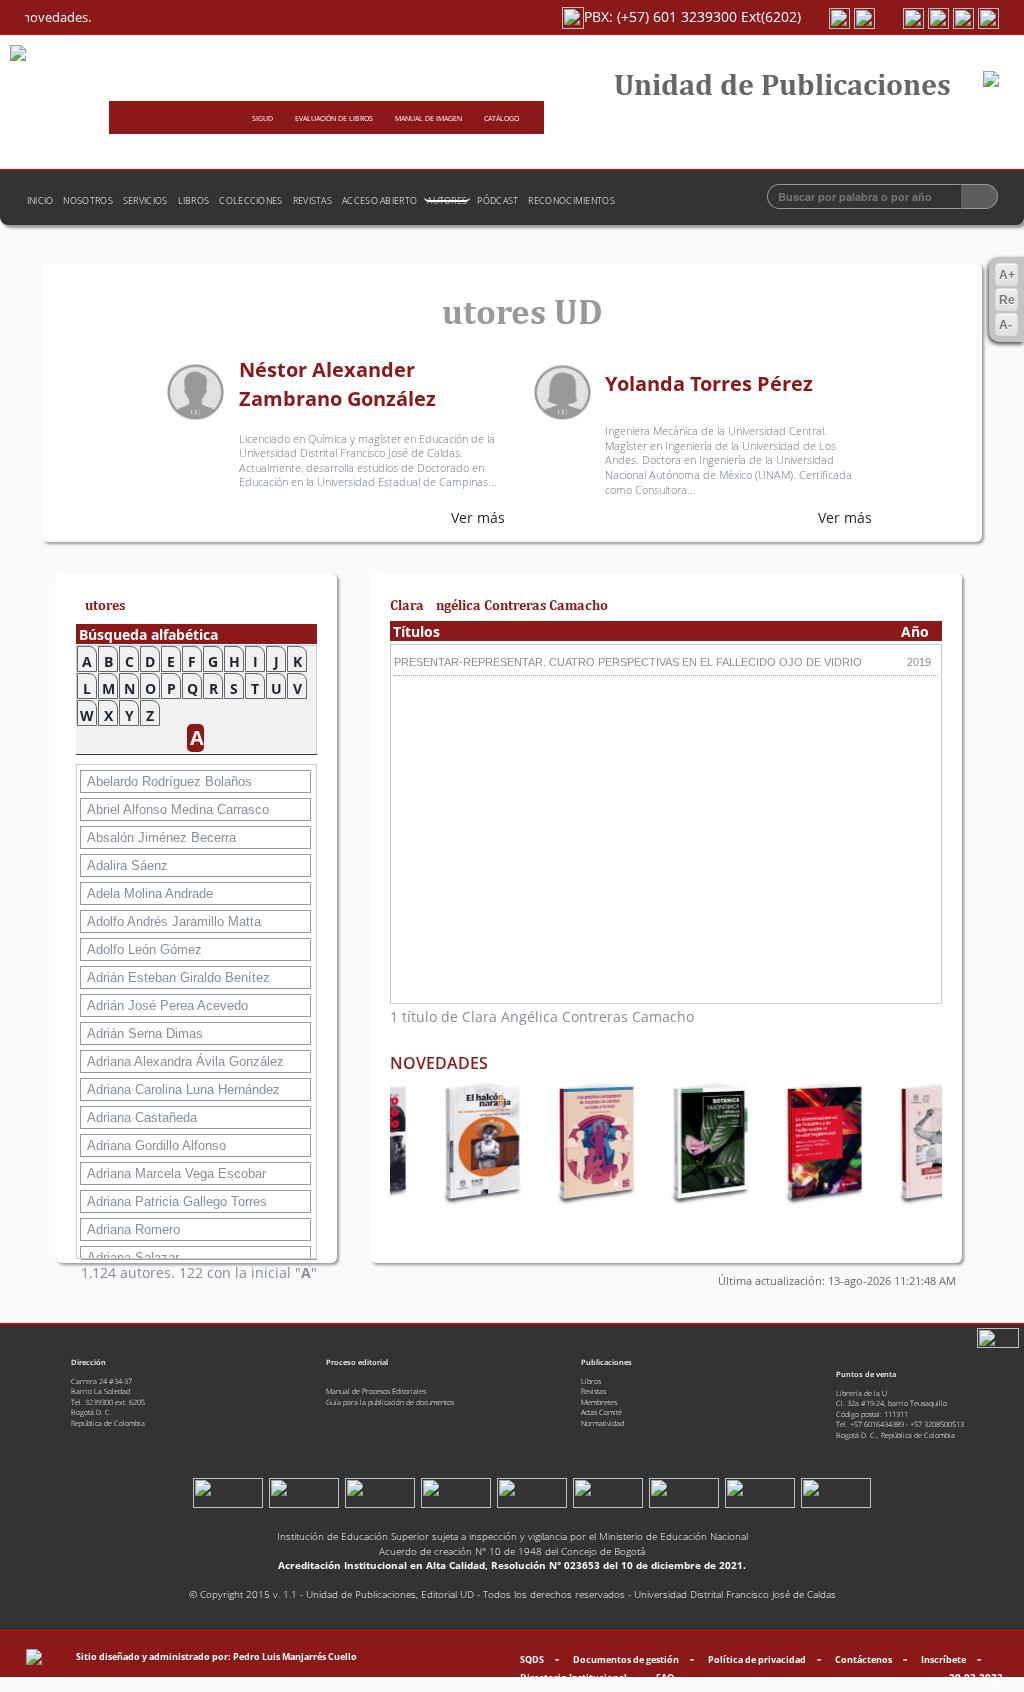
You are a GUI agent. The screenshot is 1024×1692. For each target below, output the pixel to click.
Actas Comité (601, 1412)
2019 (919, 662)
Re (1007, 300)
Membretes (599, 1402)
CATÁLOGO (501, 118)
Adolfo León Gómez (144, 949)
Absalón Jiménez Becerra (161, 837)
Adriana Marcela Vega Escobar (176, 1173)
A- (1005, 325)
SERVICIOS (145, 200)
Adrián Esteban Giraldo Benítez (178, 977)
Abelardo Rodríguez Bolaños (169, 781)
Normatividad (602, 1423)
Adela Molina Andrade (150, 893)
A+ (1007, 275)
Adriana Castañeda (142, 1117)
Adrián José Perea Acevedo (167, 1005)
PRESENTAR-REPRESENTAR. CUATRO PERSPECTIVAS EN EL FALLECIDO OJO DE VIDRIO (628, 662)
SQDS (532, 1659)
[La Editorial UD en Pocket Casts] (866, 16)
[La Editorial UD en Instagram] (915, 16)
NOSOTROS (87, 200)
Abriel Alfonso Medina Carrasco (178, 809)
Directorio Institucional (573, 1677)
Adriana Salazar (133, 1257)
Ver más (478, 517)
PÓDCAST (497, 200)
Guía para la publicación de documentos (390, 1402)
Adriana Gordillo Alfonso (156, 1145)
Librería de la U (861, 1393)
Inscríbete (943, 1659)
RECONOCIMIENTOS (571, 200)
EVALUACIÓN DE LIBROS (335, 118)
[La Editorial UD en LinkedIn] (965, 16)
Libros (591, 1381)
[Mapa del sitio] (34, 1656)
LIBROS (194, 200)
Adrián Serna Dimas (145, 1033)
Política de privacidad (757, 1659)
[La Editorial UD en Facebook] (988, 16)
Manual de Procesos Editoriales (376, 1391)
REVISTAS (312, 200)
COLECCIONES (250, 200)
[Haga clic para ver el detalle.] (465, 1139)
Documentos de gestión (626, 1659)
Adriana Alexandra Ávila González (185, 1061)
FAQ (665, 1677)
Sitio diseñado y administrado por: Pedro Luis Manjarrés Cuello (216, 1656)
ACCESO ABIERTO (379, 200)
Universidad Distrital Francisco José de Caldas (735, 1594)
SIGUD (263, 118)
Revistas (593, 1391)
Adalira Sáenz (127, 865)
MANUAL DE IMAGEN (429, 118)
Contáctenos (863, 1659)
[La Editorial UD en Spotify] (841, 16)
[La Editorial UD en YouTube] (940, 16)
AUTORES (447, 200)
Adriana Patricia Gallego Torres (177, 1201)
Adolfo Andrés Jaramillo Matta (174, 921)
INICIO (40, 200)
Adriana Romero (133, 1229)
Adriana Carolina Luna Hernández (183, 1089)
